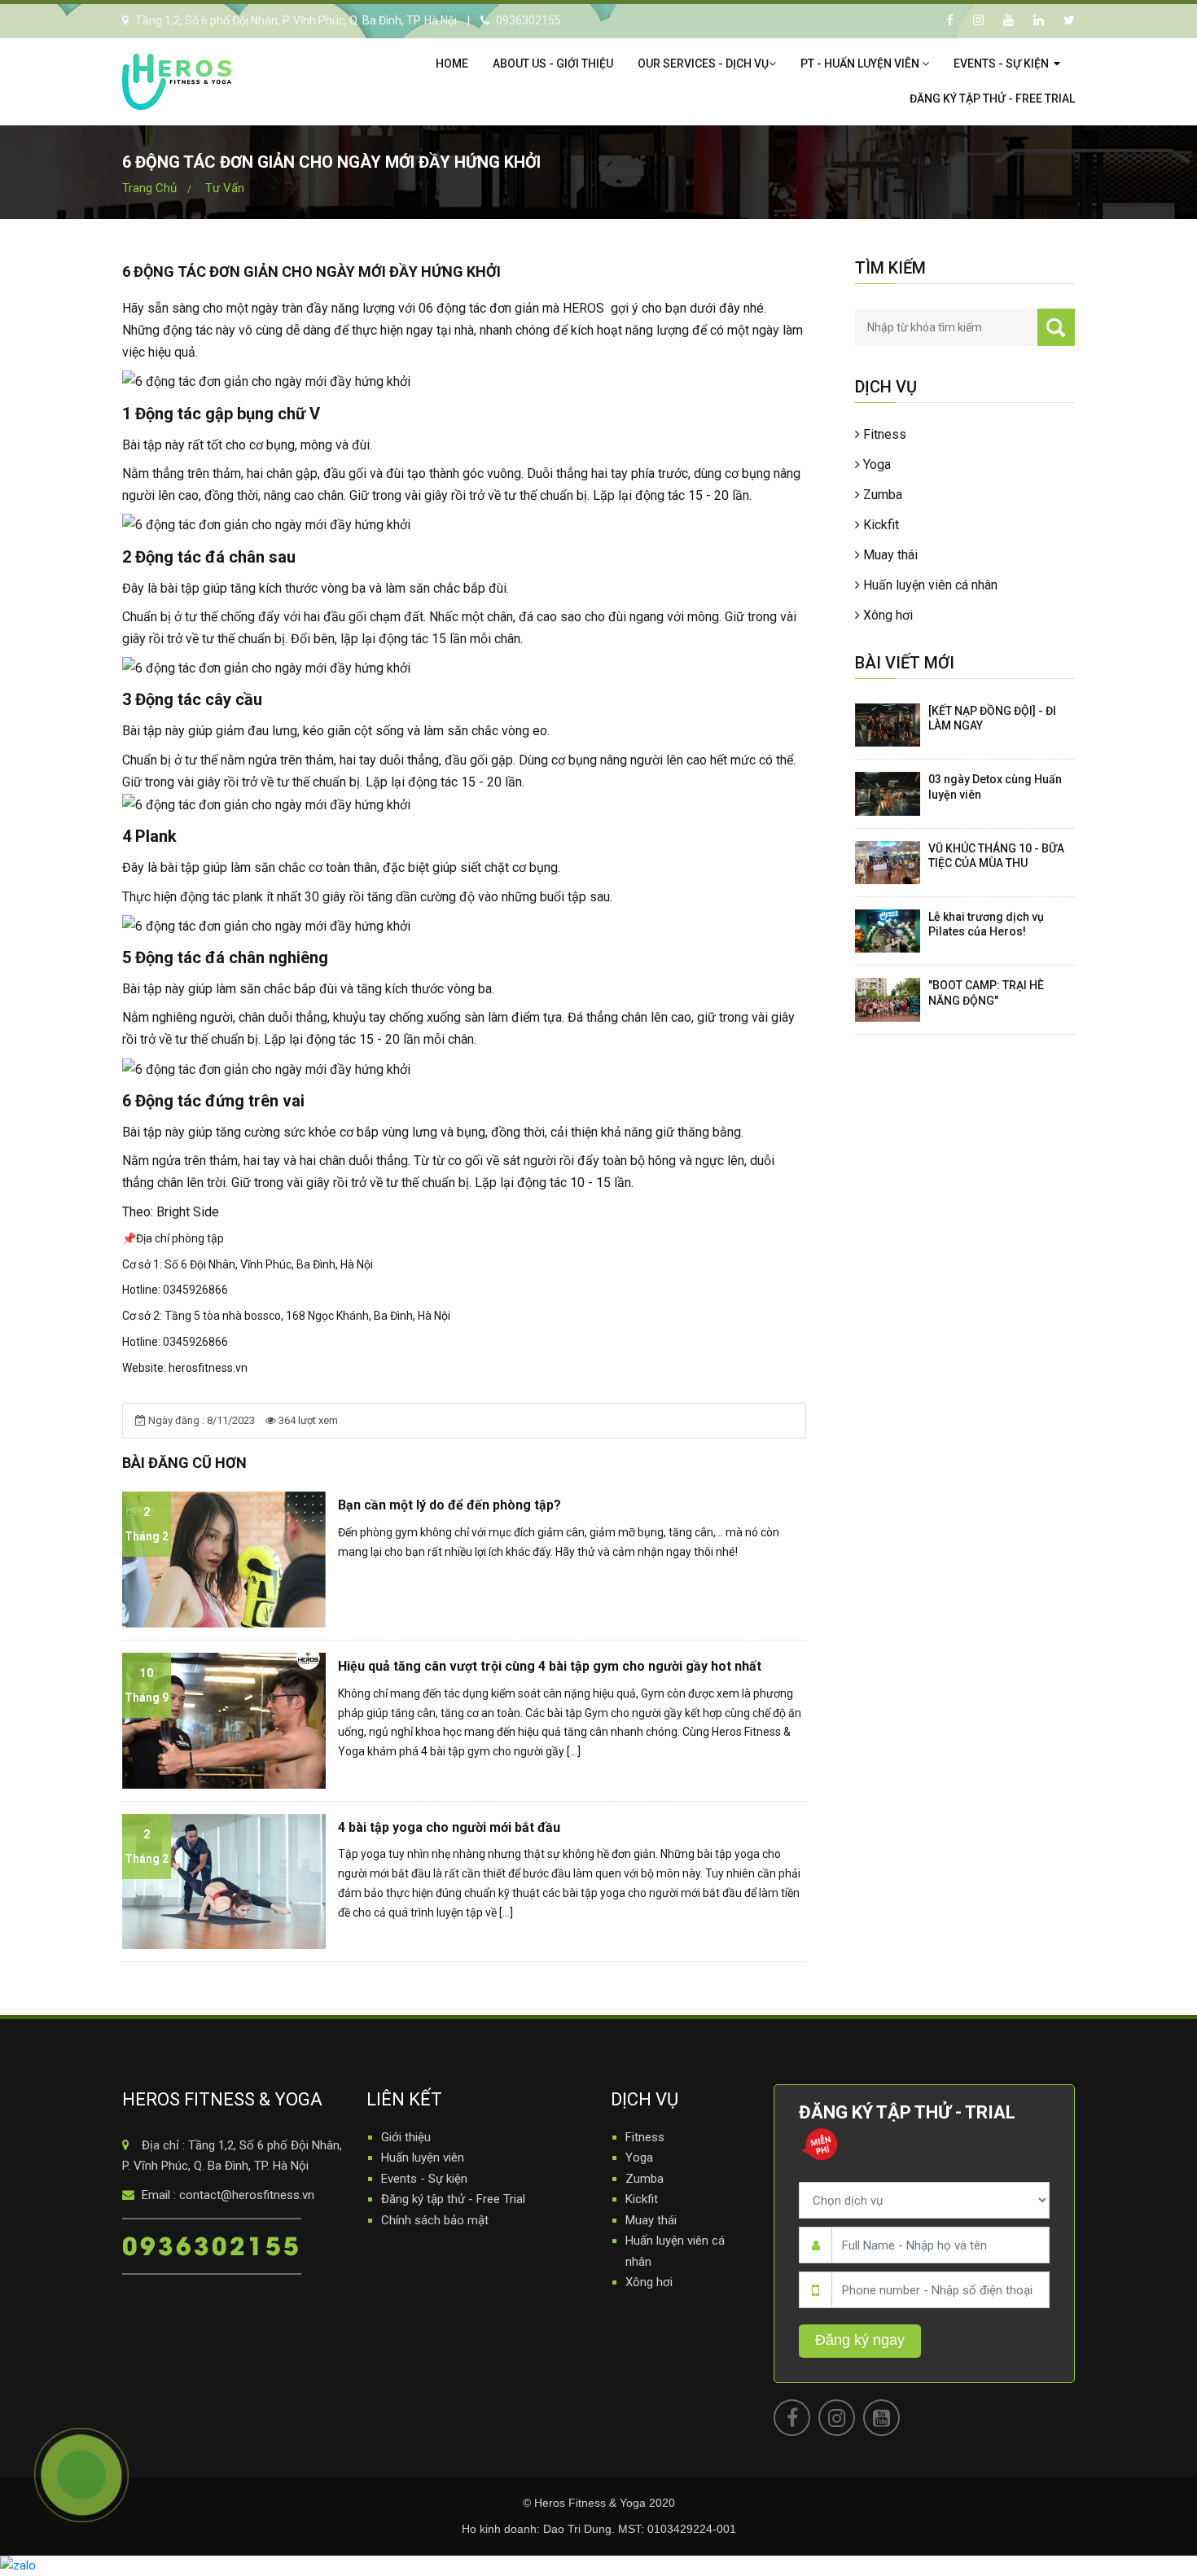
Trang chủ (149, 188)
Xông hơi (886, 615)
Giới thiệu (406, 2137)
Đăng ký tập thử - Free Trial (992, 99)
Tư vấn (225, 188)
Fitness (883, 434)
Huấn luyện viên (423, 2158)
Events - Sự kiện (1002, 64)
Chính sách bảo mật (435, 2220)
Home (452, 64)
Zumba (881, 495)
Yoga (875, 464)
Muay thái (889, 555)
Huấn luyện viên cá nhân (929, 585)
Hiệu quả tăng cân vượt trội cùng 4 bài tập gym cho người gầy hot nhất (550, 1666)
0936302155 (212, 2244)
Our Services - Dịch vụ (703, 64)
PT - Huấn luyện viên (861, 64)
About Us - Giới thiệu (553, 64)
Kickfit (879, 525)
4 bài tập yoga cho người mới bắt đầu (449, 1827)
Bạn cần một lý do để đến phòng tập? (449, 1505)
